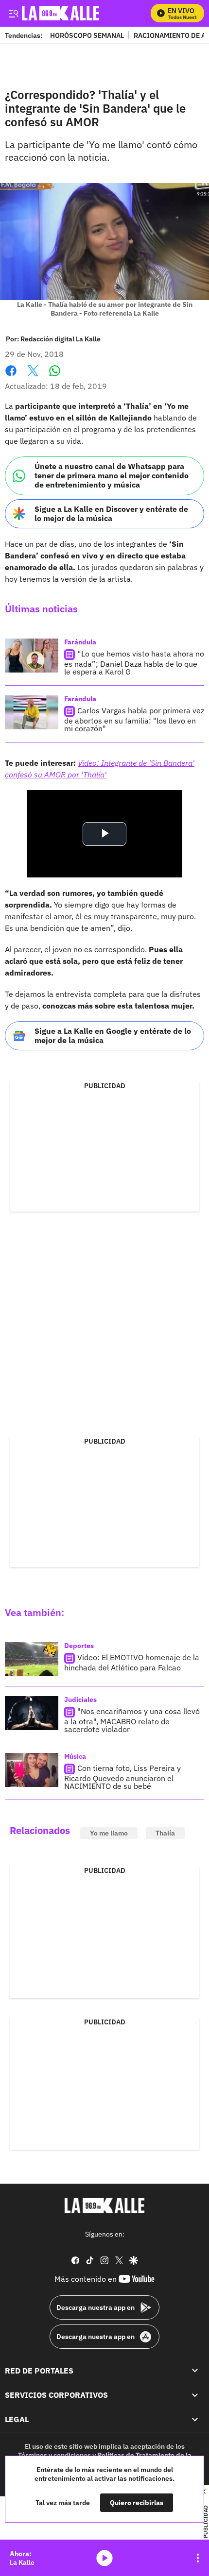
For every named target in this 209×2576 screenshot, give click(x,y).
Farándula (80, 642)
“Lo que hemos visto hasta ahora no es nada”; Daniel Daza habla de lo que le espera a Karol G (134, 663)
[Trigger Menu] (13, 13)
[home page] (104, 2206)
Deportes (79, 1646)
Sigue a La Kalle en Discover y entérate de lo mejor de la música (111, 514)
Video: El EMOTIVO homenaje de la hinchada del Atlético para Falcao (132, 1663)
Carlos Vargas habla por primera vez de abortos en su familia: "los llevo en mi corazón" (134, 719)
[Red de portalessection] (195, 2371)
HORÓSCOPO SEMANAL (87, 35)
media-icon (104, 2558)
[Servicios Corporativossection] (195, 2395)
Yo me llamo (109, 1833)
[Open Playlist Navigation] (198, 2558)
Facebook (11, 377)
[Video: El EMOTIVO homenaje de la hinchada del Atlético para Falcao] (32, 1659)
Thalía (165, 1833)
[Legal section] (195, 2420)
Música (75, 1756)
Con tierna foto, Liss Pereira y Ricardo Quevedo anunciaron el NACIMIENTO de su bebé (122, 1777)
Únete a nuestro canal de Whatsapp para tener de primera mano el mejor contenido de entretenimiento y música (112, 475)
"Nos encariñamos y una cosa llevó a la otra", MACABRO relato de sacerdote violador (132, 1721)
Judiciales (80, 1700)
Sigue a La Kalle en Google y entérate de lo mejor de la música (113, 1035)
